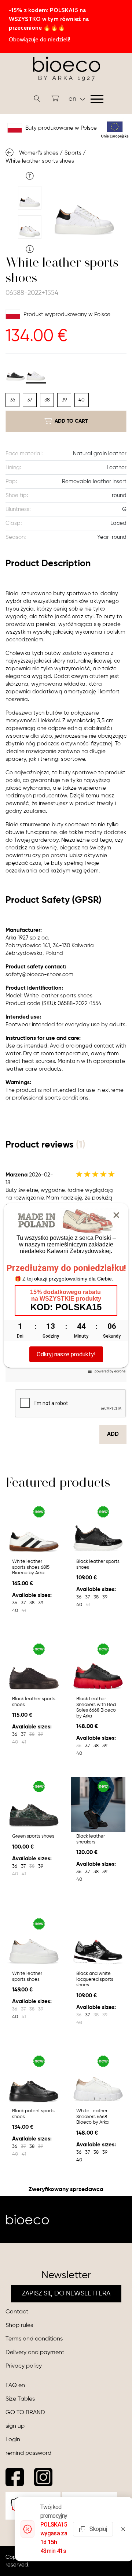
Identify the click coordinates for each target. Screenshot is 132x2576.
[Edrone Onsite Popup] (66, 1288)
